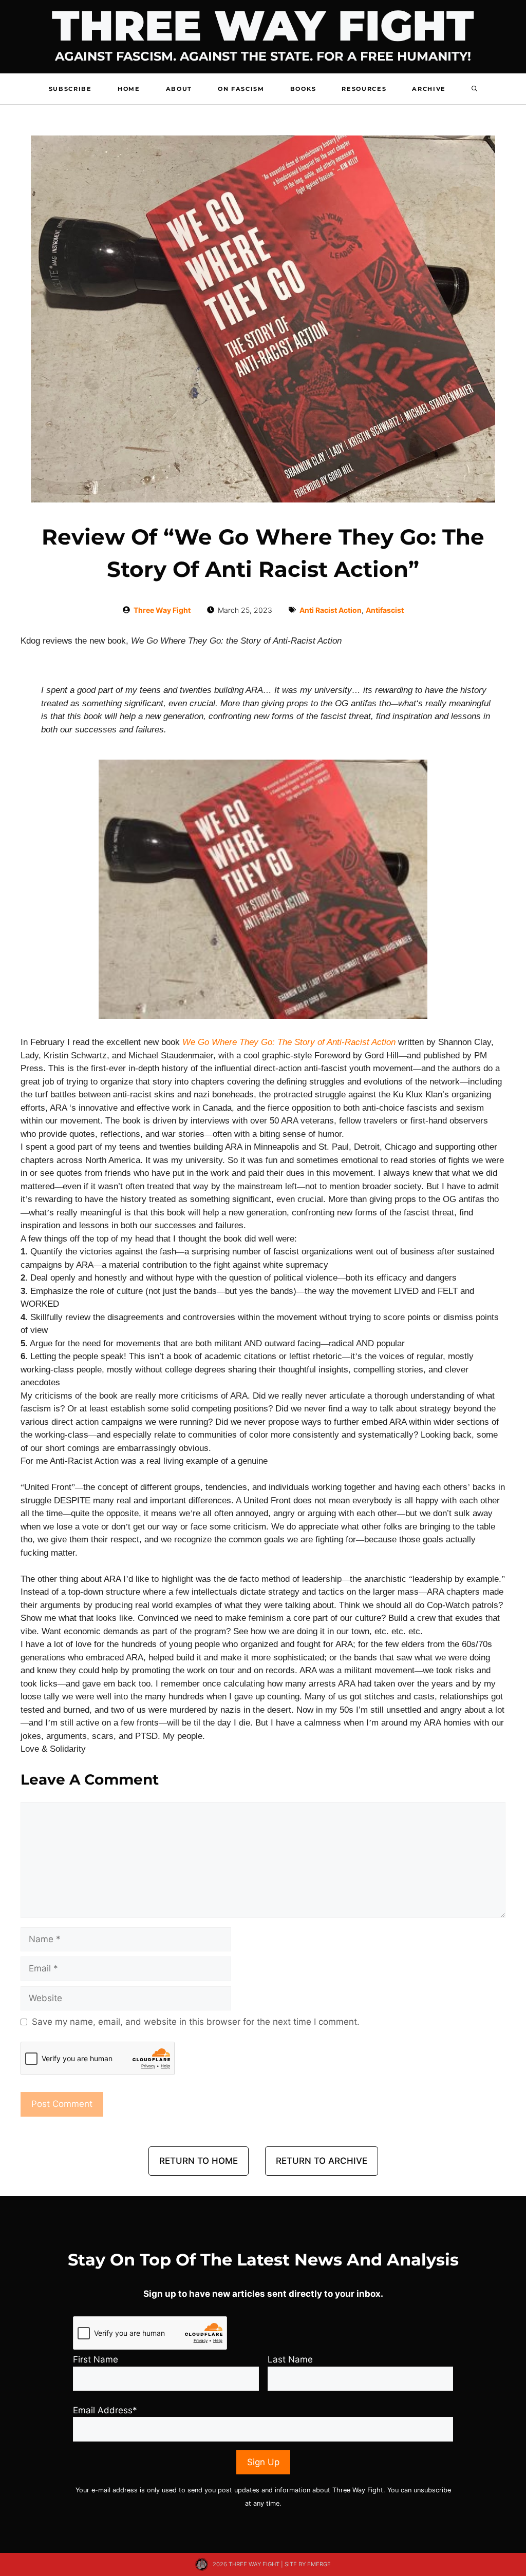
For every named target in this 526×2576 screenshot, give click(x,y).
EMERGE (319, 2564)
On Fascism (241, 89)
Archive (429, 89)
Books (303, 89)
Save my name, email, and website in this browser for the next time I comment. (196, 2022)
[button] (474, 89)
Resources (364, 89)
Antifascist (385, 610)
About (179, 89)
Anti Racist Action (331, 610)
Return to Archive (322, 2161)
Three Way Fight (263, 26)
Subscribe (70, 89)
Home (129, 89)
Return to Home (199, 2161)
